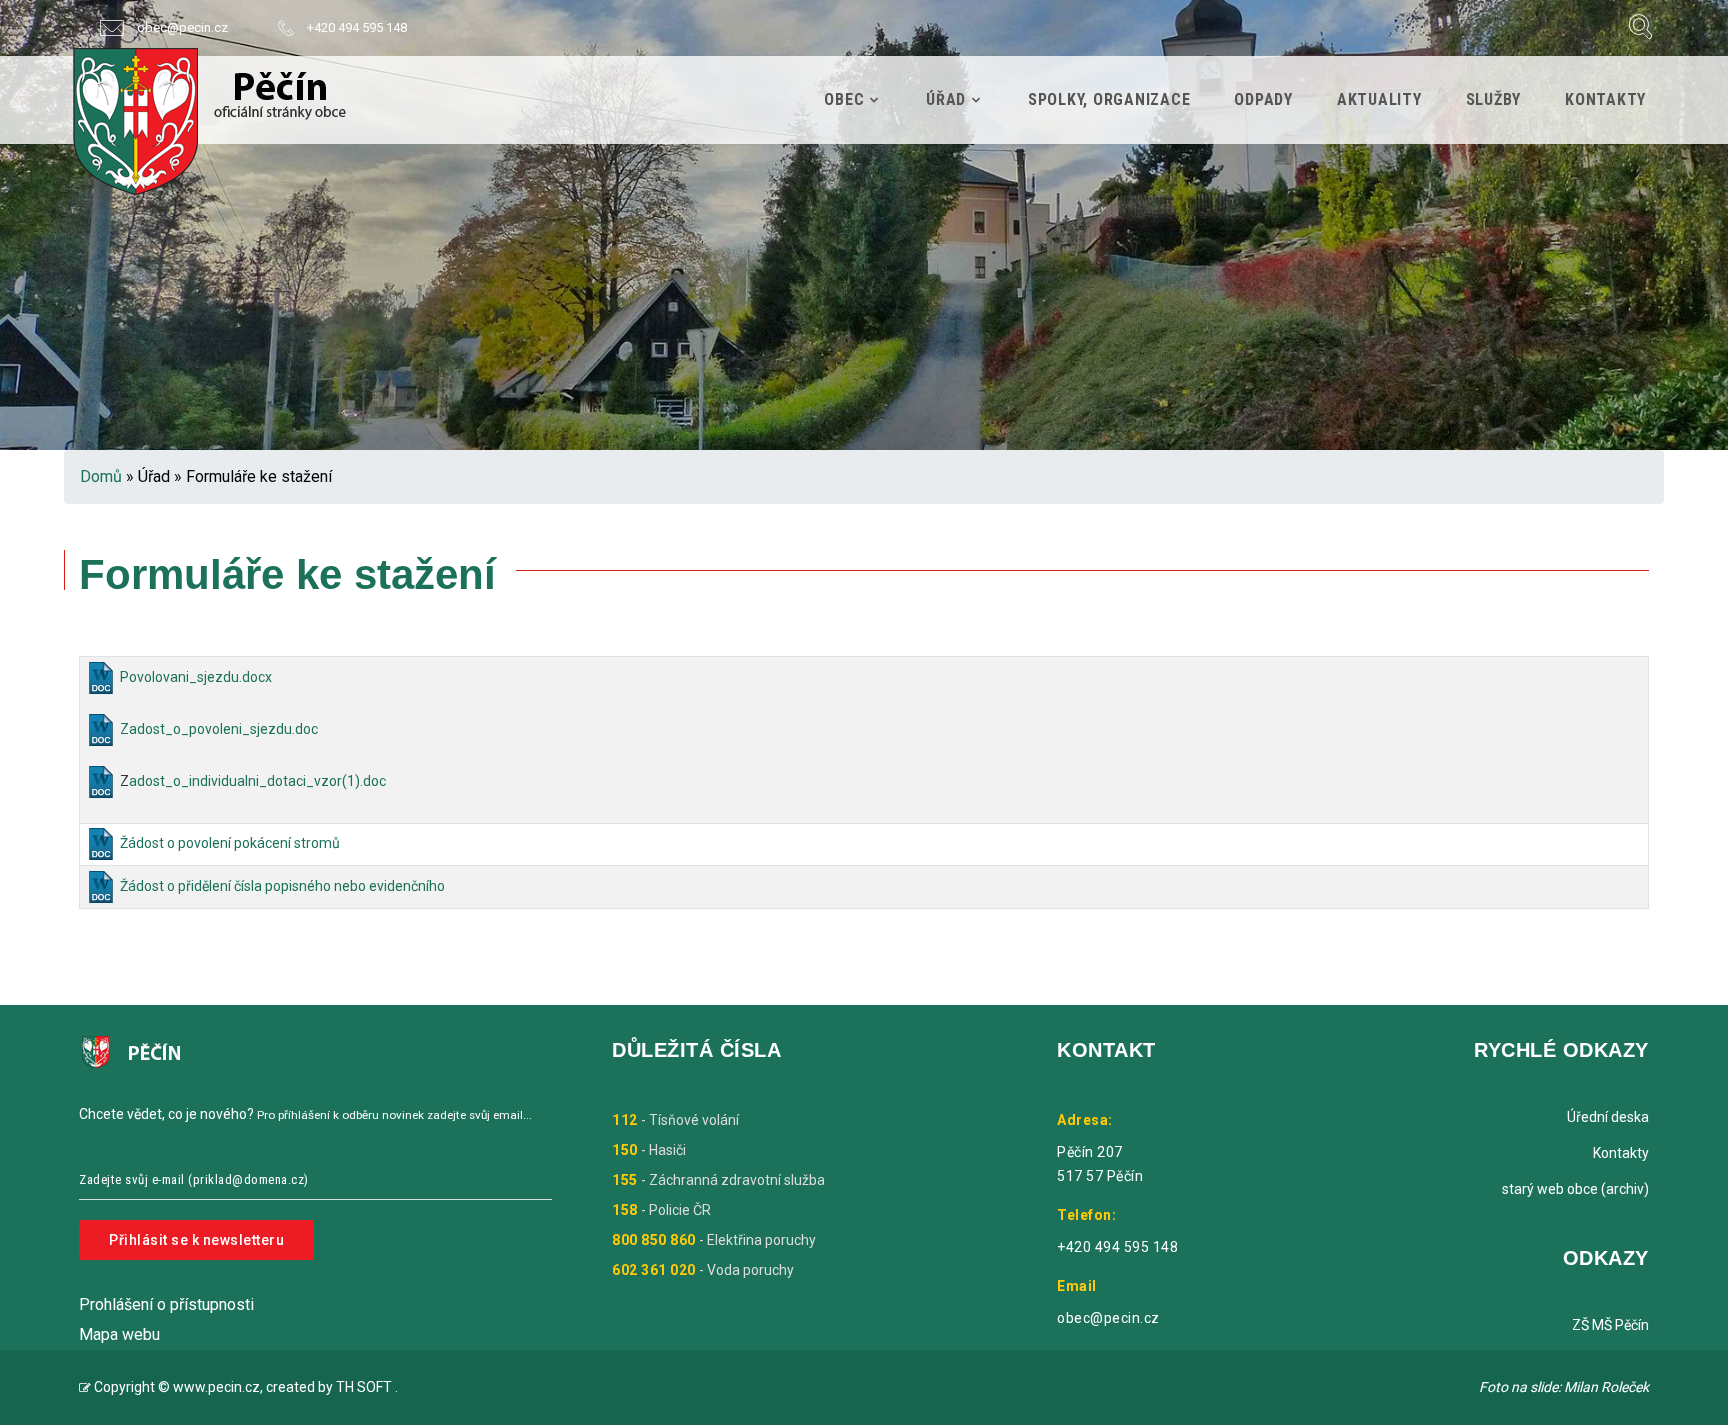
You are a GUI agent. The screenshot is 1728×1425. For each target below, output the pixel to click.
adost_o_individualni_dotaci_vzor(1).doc (257, 781)
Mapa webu (119, 1334)
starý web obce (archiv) (1575, 1189)
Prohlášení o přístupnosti (166, 1304)
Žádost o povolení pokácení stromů (230, 843)
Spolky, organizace (1109, 99)
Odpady (1263, 99)
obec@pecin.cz (182, 27)
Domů (101, 476)
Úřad (946, 99)
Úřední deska (1608, 1117)
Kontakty (1605, 99)
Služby (1494, 99)
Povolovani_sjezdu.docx (196, 677)
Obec (844, 99)
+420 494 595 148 (357, 27)
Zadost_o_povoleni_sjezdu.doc (219, 729)
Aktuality (1379, 99)
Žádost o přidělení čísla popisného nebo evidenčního (282, 886)
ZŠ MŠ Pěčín (1610, 1325)
